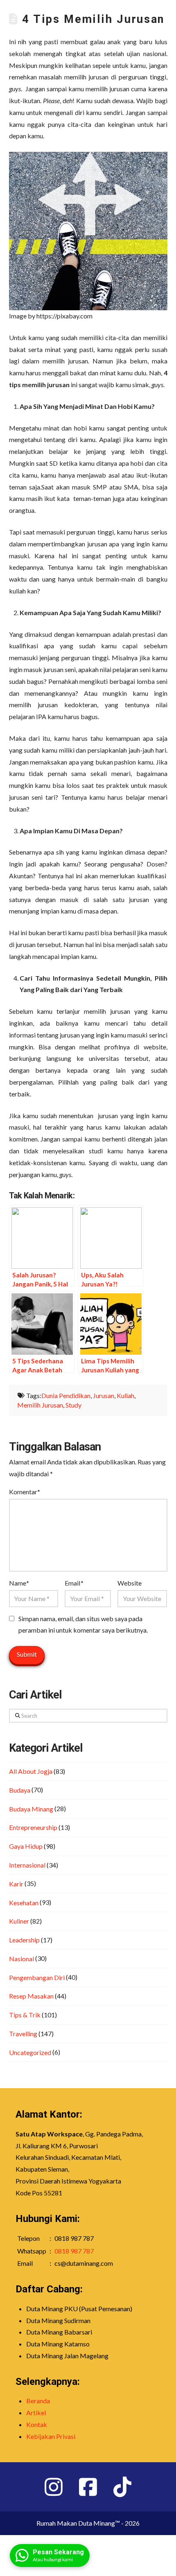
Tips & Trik (25, 2015)
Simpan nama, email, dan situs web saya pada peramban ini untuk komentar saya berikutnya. (83, 1624)
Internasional (27, 1865)
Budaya (20, 1790)
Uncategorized (30, 2052)
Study (73, 1405)
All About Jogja (31, 1771)
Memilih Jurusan (40, 1405)
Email (74, 1583)
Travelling (23, 2034)
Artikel (36, 2412)
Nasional (21, 1959)
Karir (16, 1884)
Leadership (24, 1940)
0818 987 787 (74, 2251)
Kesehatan (24, 1903)
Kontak (37, 2424)
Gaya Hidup (26, 1846)
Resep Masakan (31, 1996)
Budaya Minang (31, 1809)
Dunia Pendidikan (66, 1395)
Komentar (25, 1492)
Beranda (38, 2401)
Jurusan (104, 1395)
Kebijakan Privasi (51, 2436)
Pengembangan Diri (37, 1977)
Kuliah (125, 1395)
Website (130, 1583)
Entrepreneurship (33, 1827)
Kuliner (19, 1921)
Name (19, 1583)
